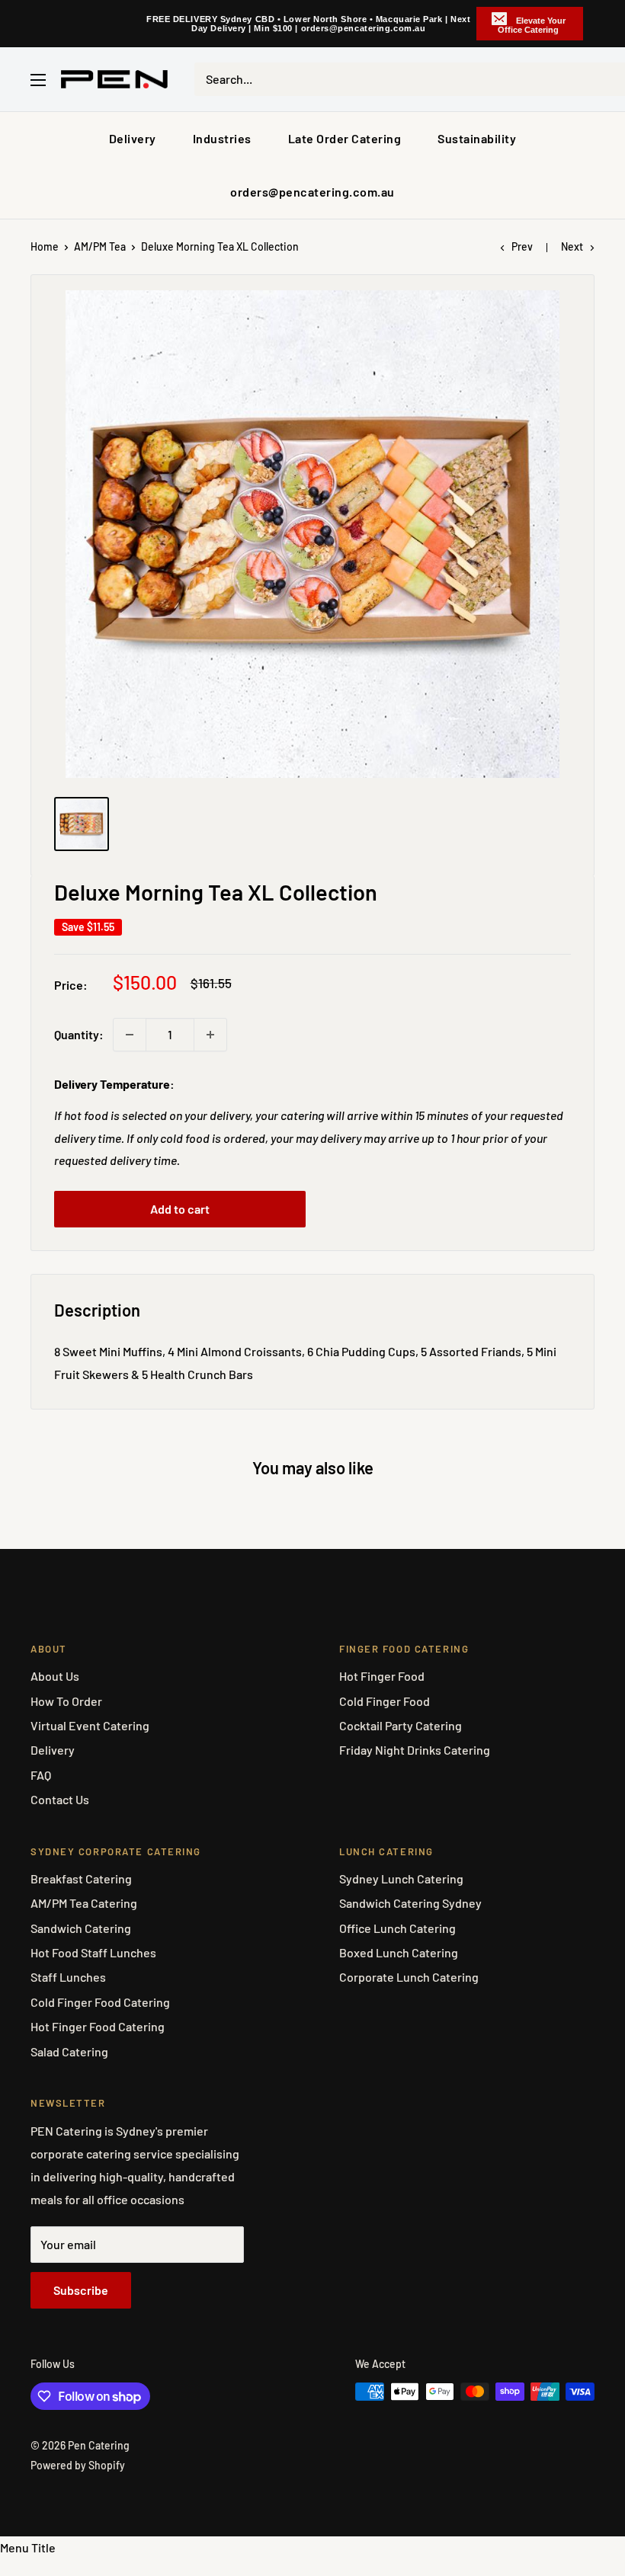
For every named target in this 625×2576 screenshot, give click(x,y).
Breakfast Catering (81, 1878)
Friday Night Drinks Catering (415, 1750)
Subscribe (81, 2290)
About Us (55, 1676)
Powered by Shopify (78, 2465)
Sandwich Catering (81, 1928)
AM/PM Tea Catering (84, 1903)
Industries (222, 138)
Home (45, 246)
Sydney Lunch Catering (401, 1878)
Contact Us (60, 1799)
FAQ (41, 1775)
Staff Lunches (68, 1977)
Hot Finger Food (382, 1676)
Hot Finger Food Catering (98, 2026)
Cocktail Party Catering (401, 1725)
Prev (522, 246)
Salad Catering (69, 2051)
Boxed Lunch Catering (399, 1952)
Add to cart (180, 1209)
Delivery (133, 138)
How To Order (66, 1701)
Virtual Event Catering (90, 1725)
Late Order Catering (345, 138)
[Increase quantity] (210, 1035)
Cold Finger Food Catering (100, 2002)
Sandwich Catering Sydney (410, 1903)
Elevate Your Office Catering (532, 25)
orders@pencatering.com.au (312, 192)
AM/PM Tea (100, 246)
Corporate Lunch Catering (409, 1977)
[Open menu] (38, 80)
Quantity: (79, 1034)
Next (572, 246)
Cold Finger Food (385, 1701)
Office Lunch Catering (397, 1928)
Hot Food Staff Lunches (93, 1952)
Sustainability (477, 138)
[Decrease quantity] (130, 1035)
